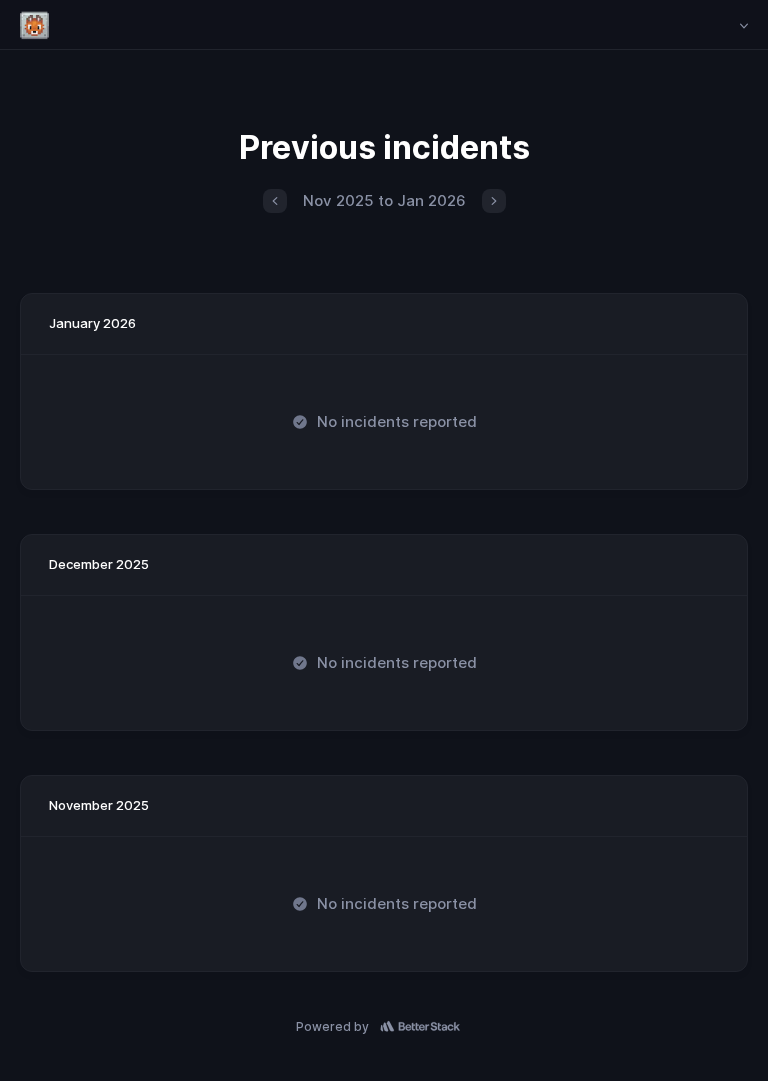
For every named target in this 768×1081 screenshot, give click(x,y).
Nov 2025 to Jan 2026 (384, 200)
